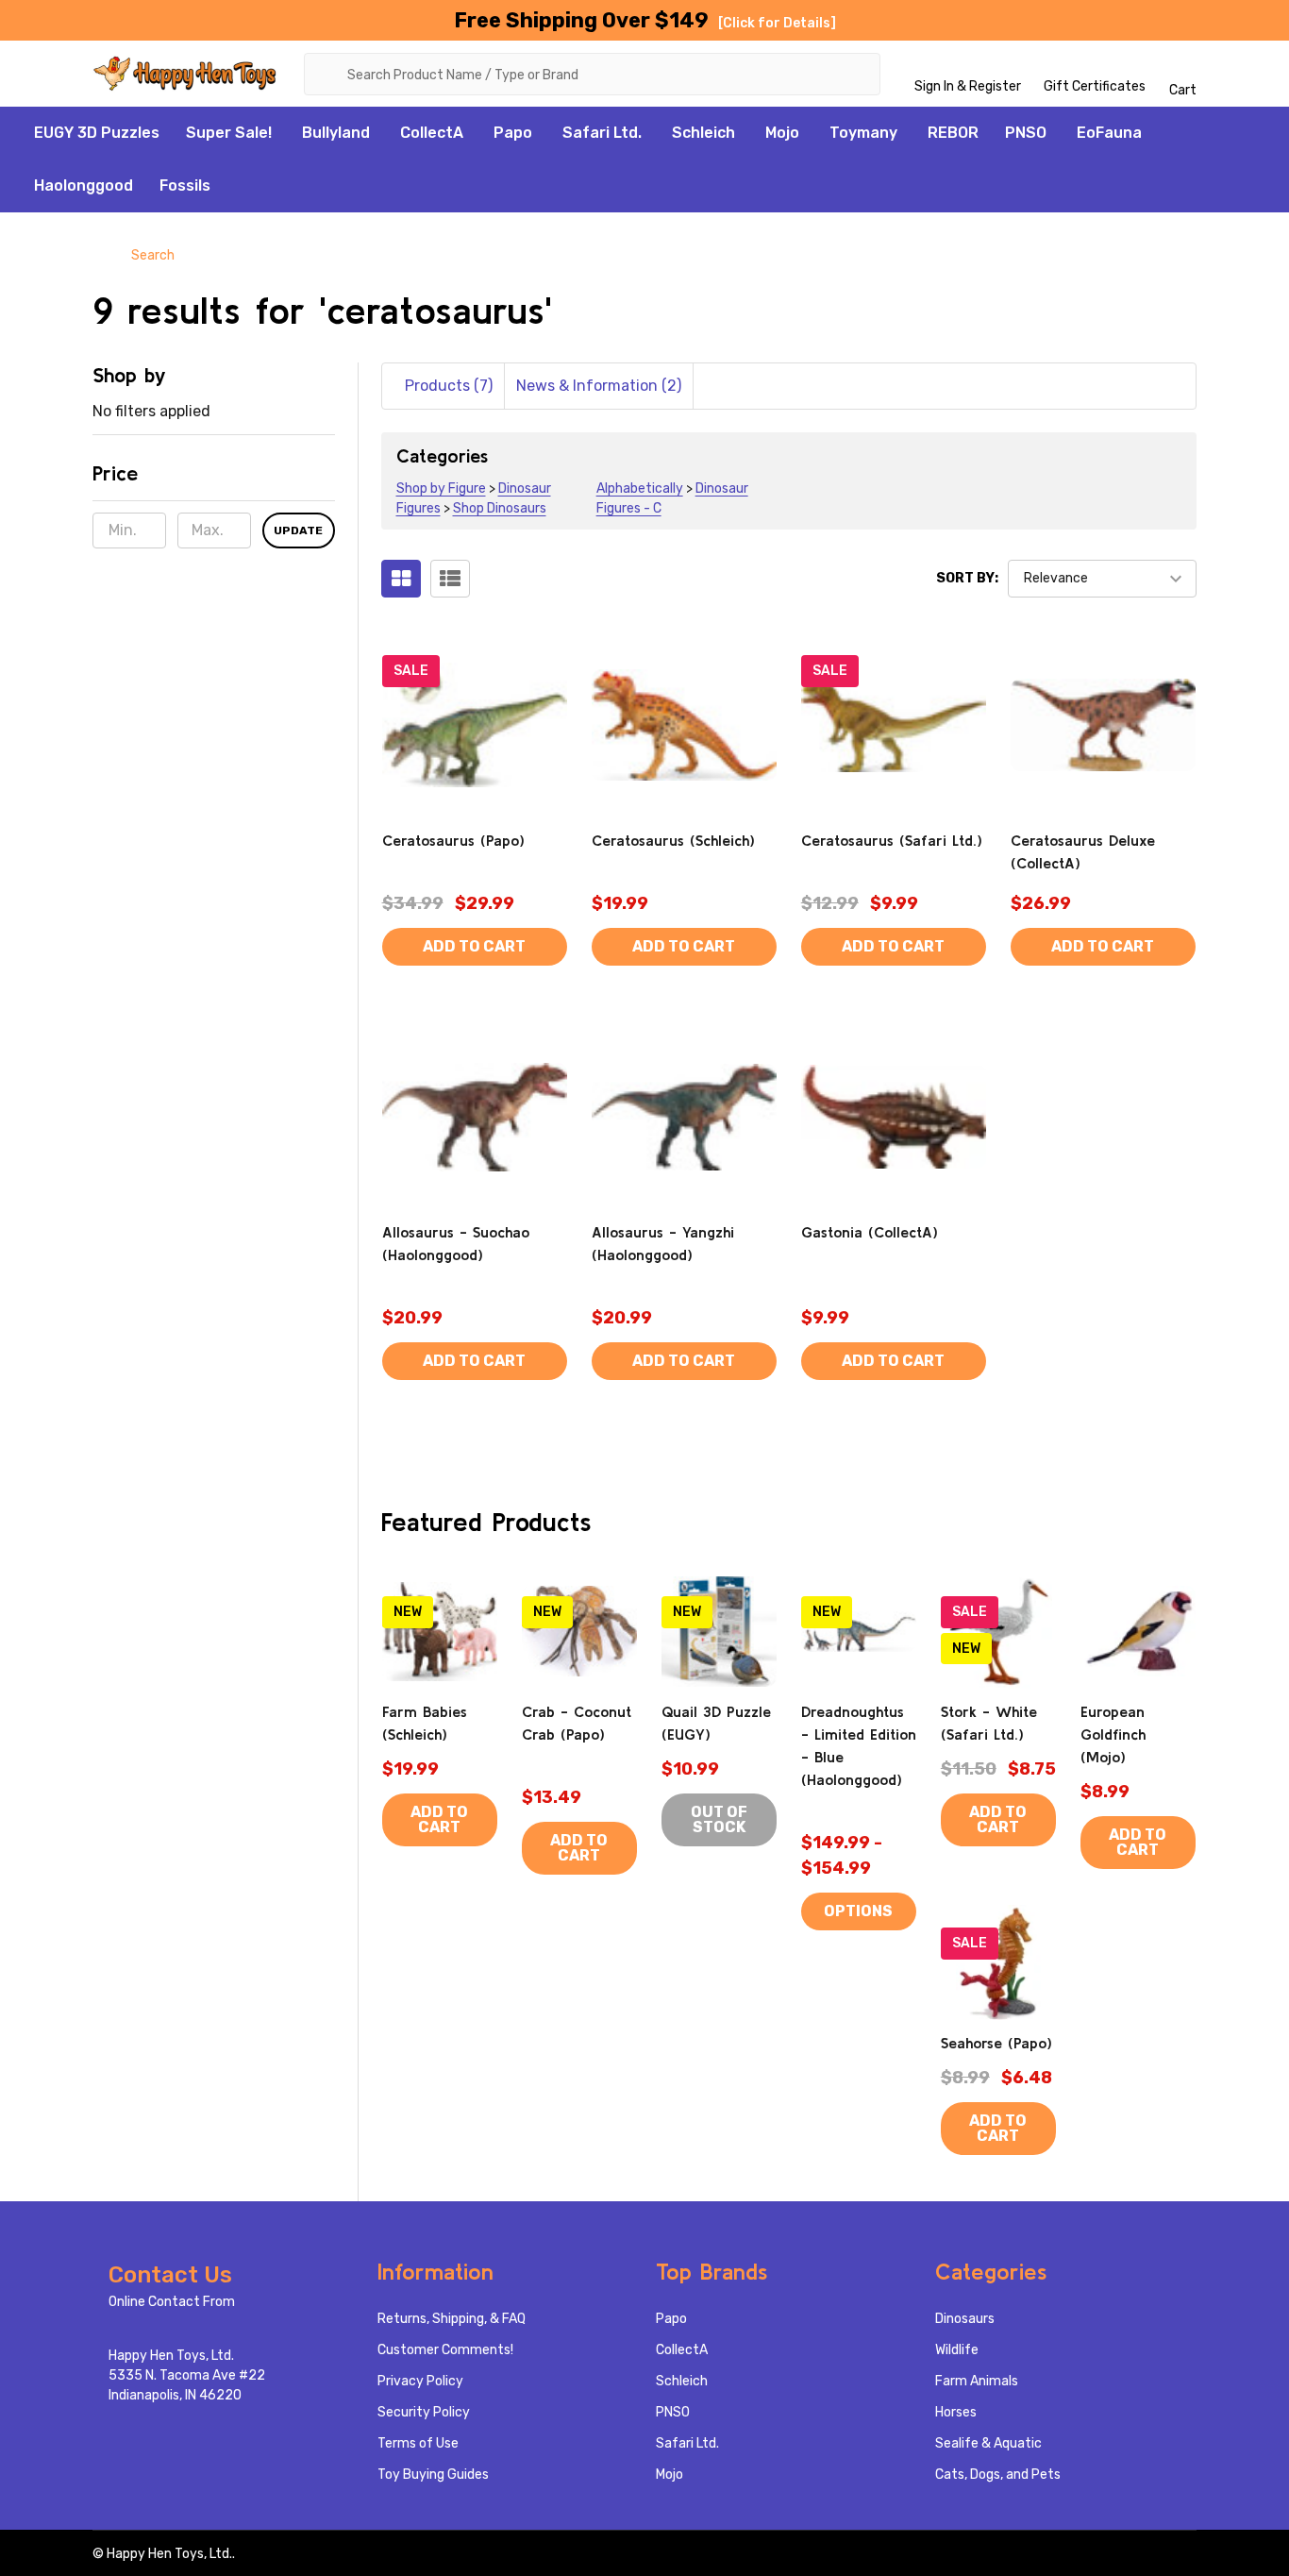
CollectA (432, 133)
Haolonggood (84, 185)
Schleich (703, 133)
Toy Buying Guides (433, 2475)
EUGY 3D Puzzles (97, 133)
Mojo (782, 133)
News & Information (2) (599, 386)
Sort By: (967, 578)
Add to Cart (474, 946)
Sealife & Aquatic (988, 2443)
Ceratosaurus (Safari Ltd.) (892, 840)
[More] (282, 133)
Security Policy (424, 2412)
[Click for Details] (777, 23)
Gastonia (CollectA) (870, 1232)
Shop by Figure (441, 488)
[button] (214, 480)
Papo (513, 133)
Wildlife (957, 2350)
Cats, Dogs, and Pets (998, 2475)
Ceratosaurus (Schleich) (673, 840)
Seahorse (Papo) (996, 2043)
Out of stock (719, 1819)
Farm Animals (977, 2381)
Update (298, 530)
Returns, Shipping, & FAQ (452, 2319)
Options (858, 1911)
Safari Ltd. (602, 133)
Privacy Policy (420, 2381)
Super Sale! (229, 133)
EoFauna (1109, 133)
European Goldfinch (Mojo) (1113, 1734)
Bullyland (336, 133)
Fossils (185, 185)
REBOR (953, 133)
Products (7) (449, 386)
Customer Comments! (445, 2350)
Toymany (863, 133)
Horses (956, 2412)
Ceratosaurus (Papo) (453, 840)
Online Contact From (172, 2302)
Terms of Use (418, 2443)
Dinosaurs (965, 2319)
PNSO (1026, 133)
